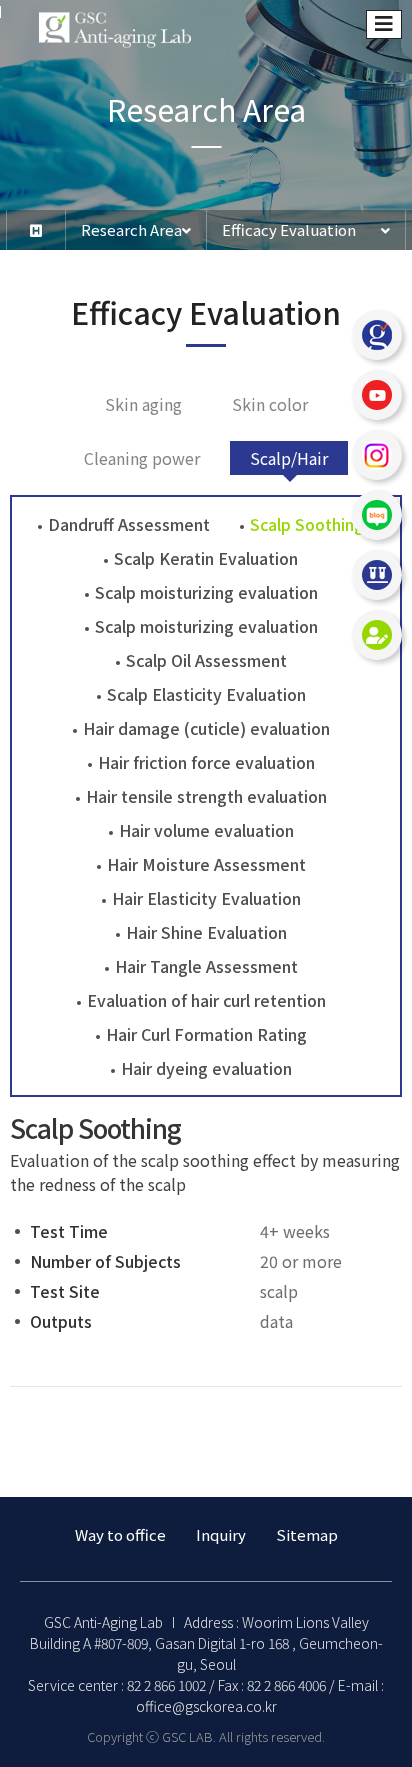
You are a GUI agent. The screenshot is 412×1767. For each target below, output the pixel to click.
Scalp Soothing (307, 524)
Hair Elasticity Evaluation (206, 898)
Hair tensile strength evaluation (206, 796)
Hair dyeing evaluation (206, 1068)
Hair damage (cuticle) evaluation (206, 728)
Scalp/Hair (289, 458)
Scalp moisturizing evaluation (206, 592)
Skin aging (143, 404)
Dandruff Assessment (129, 524)
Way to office (120, 1534)
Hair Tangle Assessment (206, 966)
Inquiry (221, 1534)
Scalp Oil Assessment (206, 660)
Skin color (270, 404)
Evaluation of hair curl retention (206, 1000)
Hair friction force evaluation (206, 762)
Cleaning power (142, 458)
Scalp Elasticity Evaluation (206, 694)
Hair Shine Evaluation (206, 932)
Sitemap (307, 1534)
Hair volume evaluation (206, 830)
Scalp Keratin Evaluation (206, 558)
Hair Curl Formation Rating (206, 1034)
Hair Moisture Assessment (206, 864)
